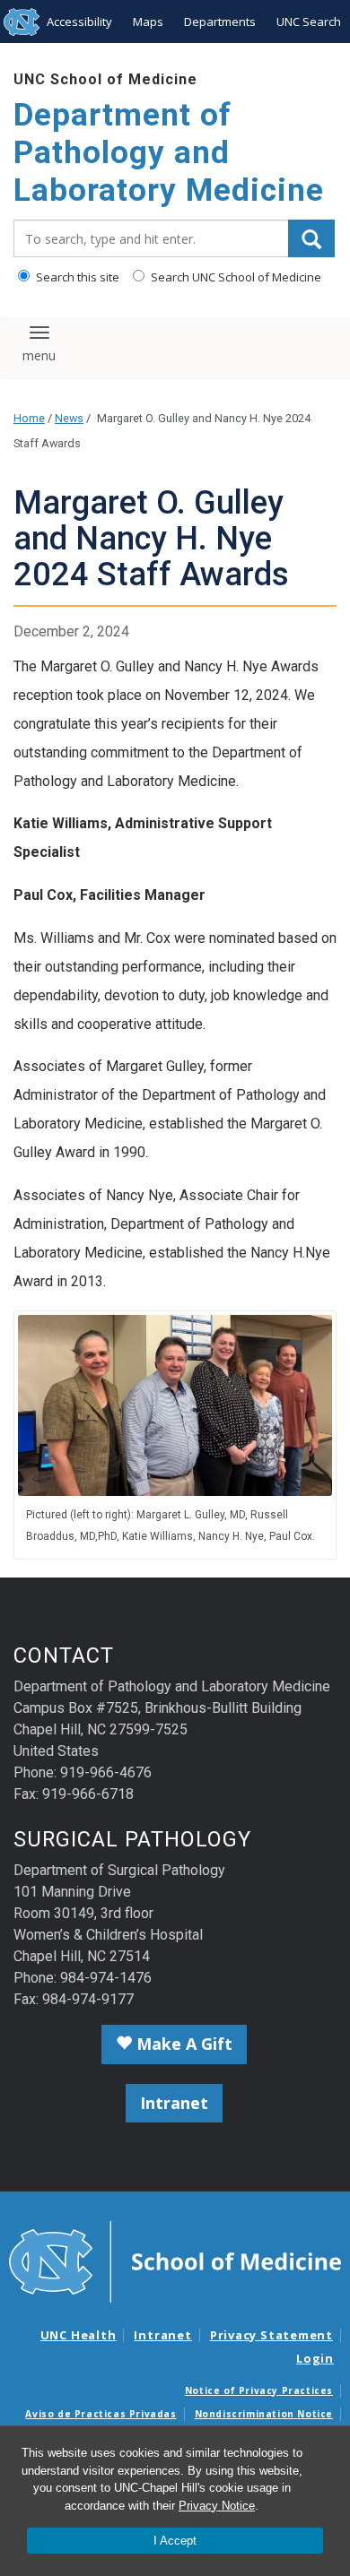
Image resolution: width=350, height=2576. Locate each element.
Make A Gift (182, 2044)
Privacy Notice (217, 2506)
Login (315, 2358)
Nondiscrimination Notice (264, 2414)
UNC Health (79, 2335)
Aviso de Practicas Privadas (101, 2414)
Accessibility (79, 22)
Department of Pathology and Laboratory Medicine (169, 153)
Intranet (174, 2103)
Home (29, 418)
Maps (148, 22)
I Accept (175, 2541)
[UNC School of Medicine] (175, 2260)
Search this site (76, 277)
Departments (220, 22)
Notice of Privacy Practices (259, 2390)
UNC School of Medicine (105, 79)
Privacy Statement (271, 2335)
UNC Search (309, 22)
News (69, 418)
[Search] (311, 238)
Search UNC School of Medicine (235, 277)
